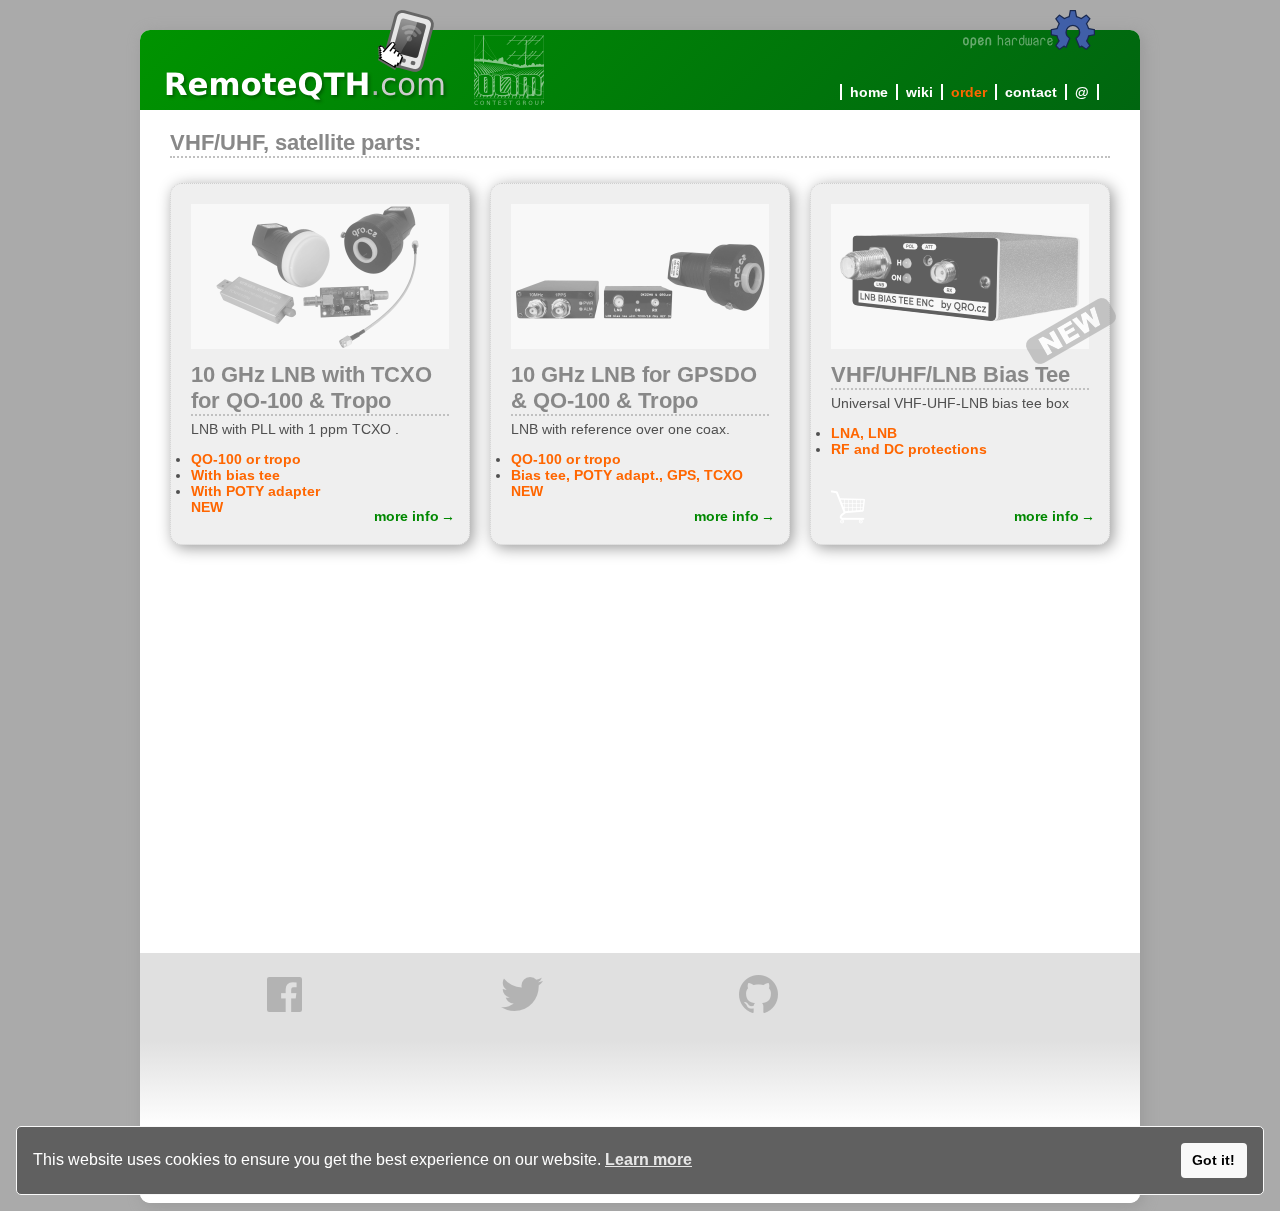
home (869, 92)
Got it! (1213, 1160)
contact (1031, 92)
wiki (919, 92)
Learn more (648, 1159)
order (969, 92)
